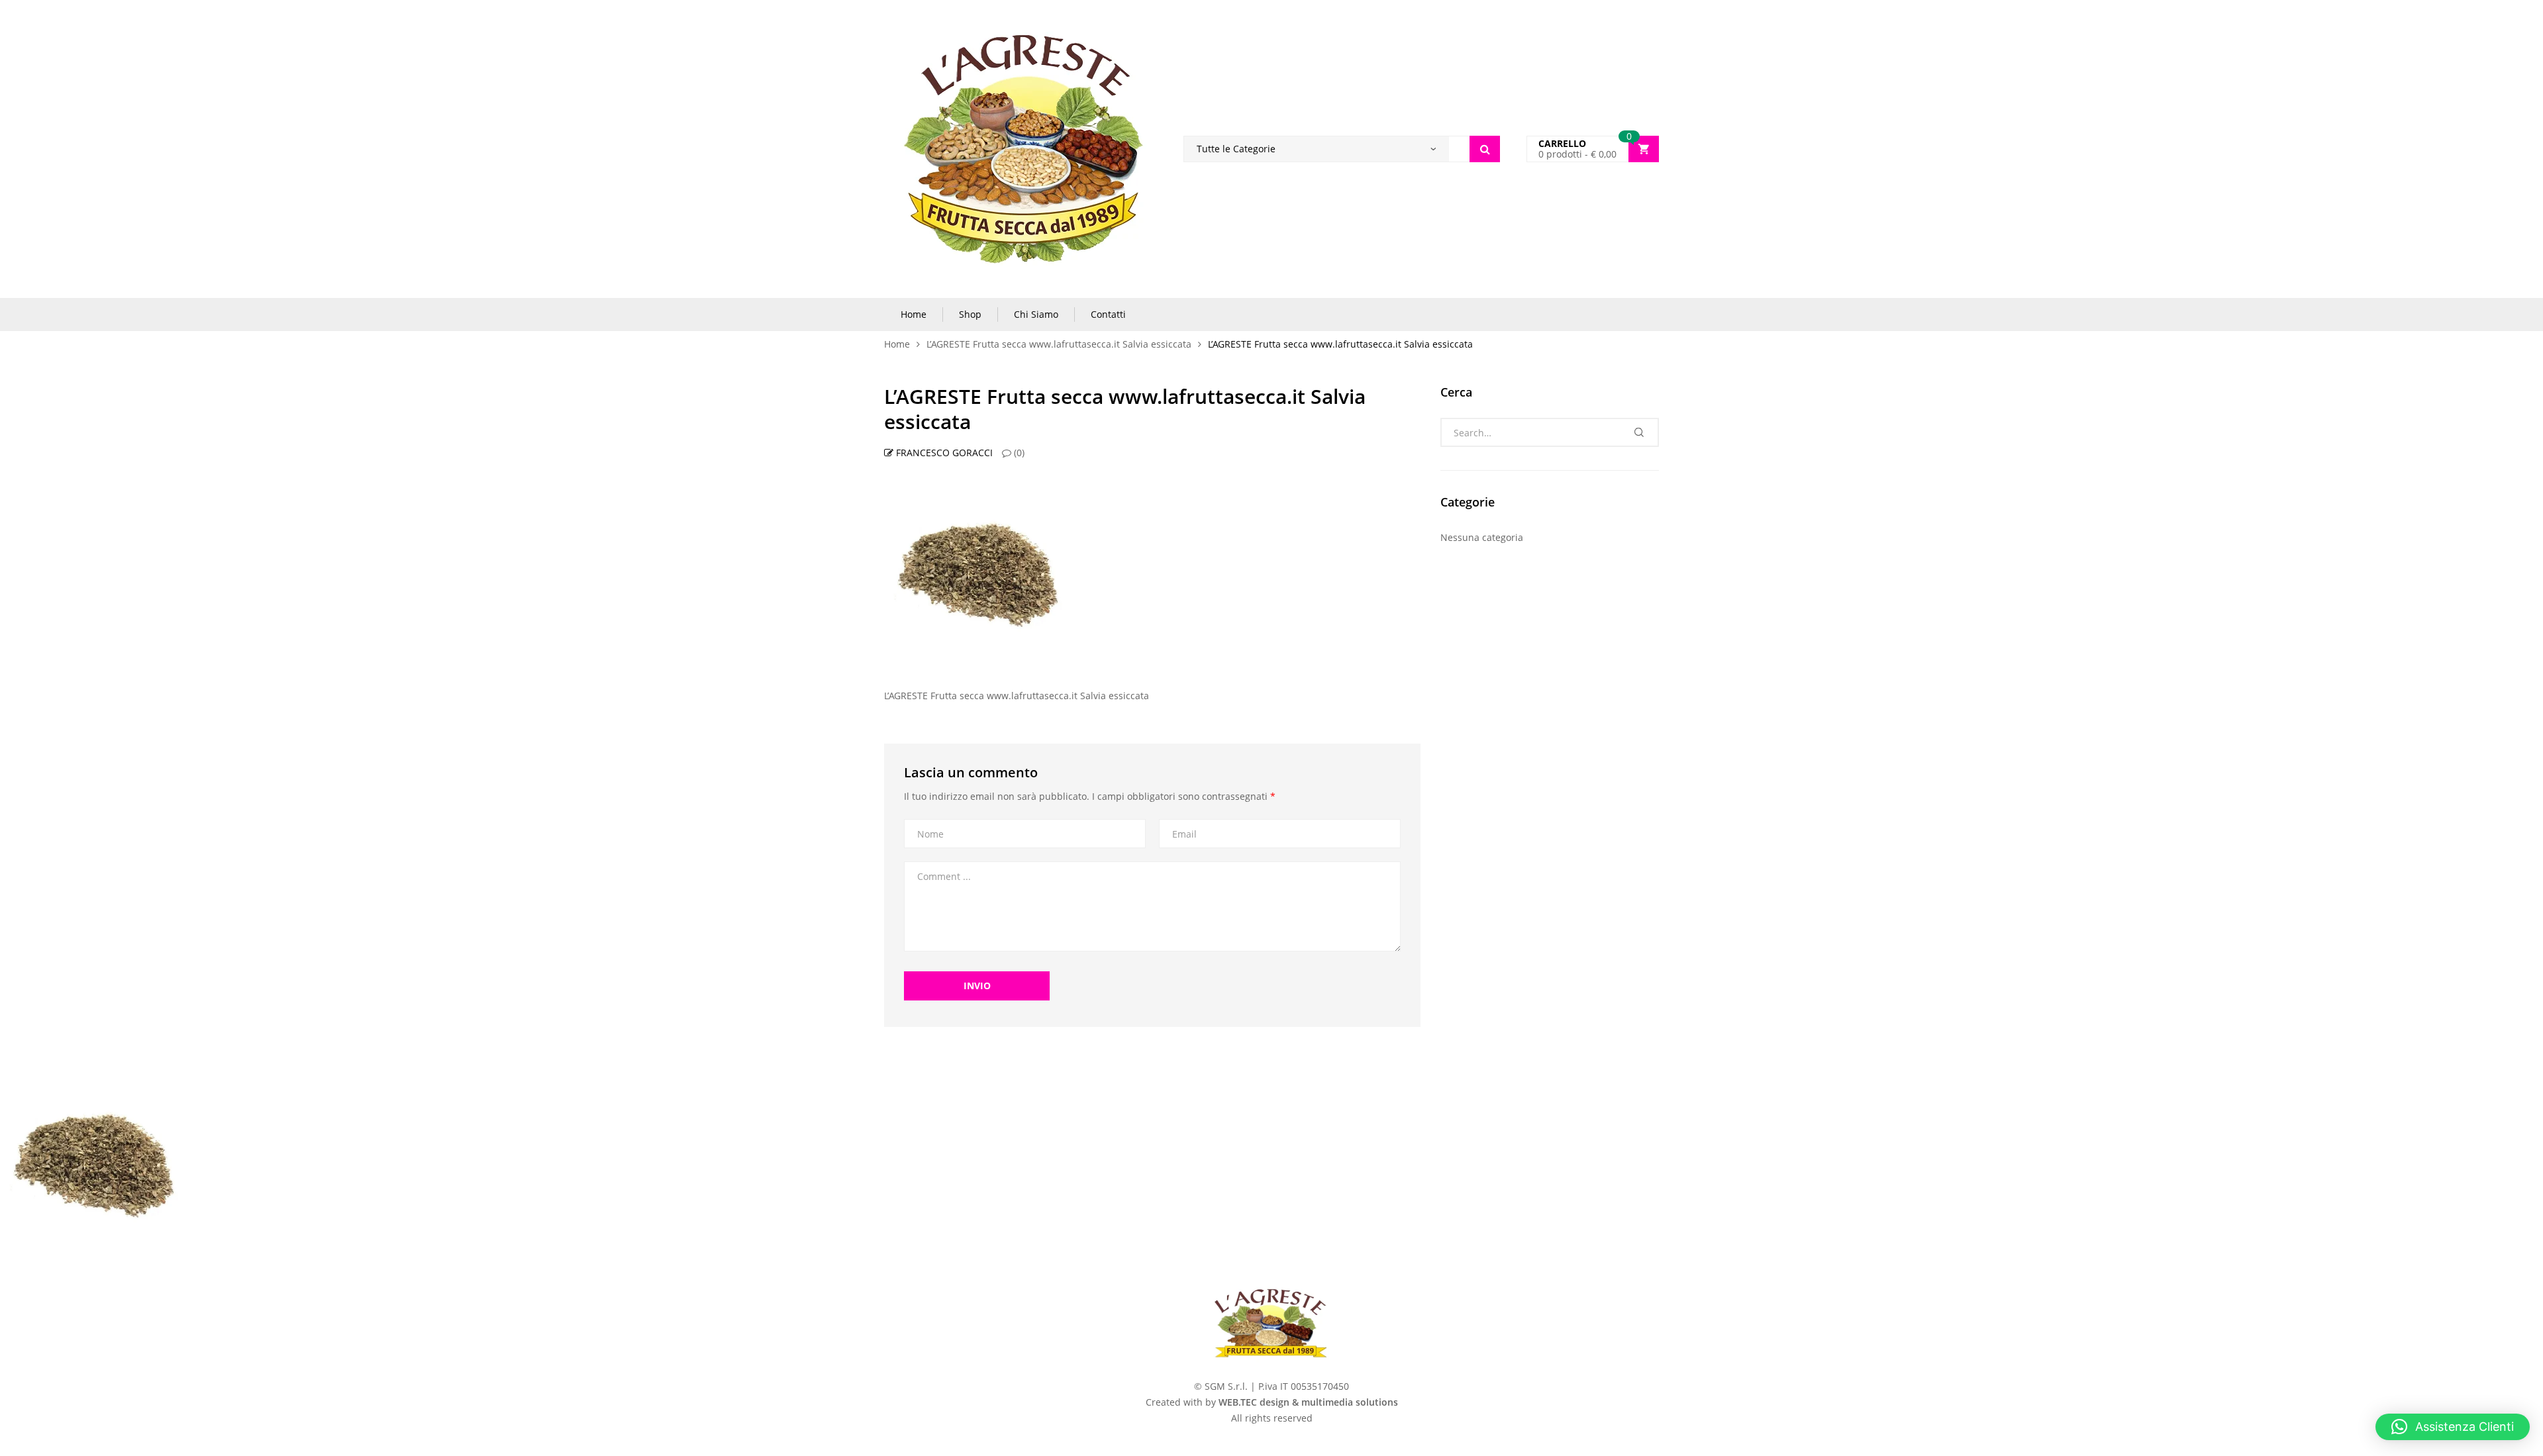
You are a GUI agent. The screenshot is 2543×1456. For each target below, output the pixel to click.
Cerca (1485, 149)
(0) (1018, 453)
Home (914, 314)
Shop (970, 314)
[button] (2453, 1427)
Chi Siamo (1036, 314)
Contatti (1108, 314)
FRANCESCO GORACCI (943, 453)
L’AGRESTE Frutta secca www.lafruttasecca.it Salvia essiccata (1059, 344)
